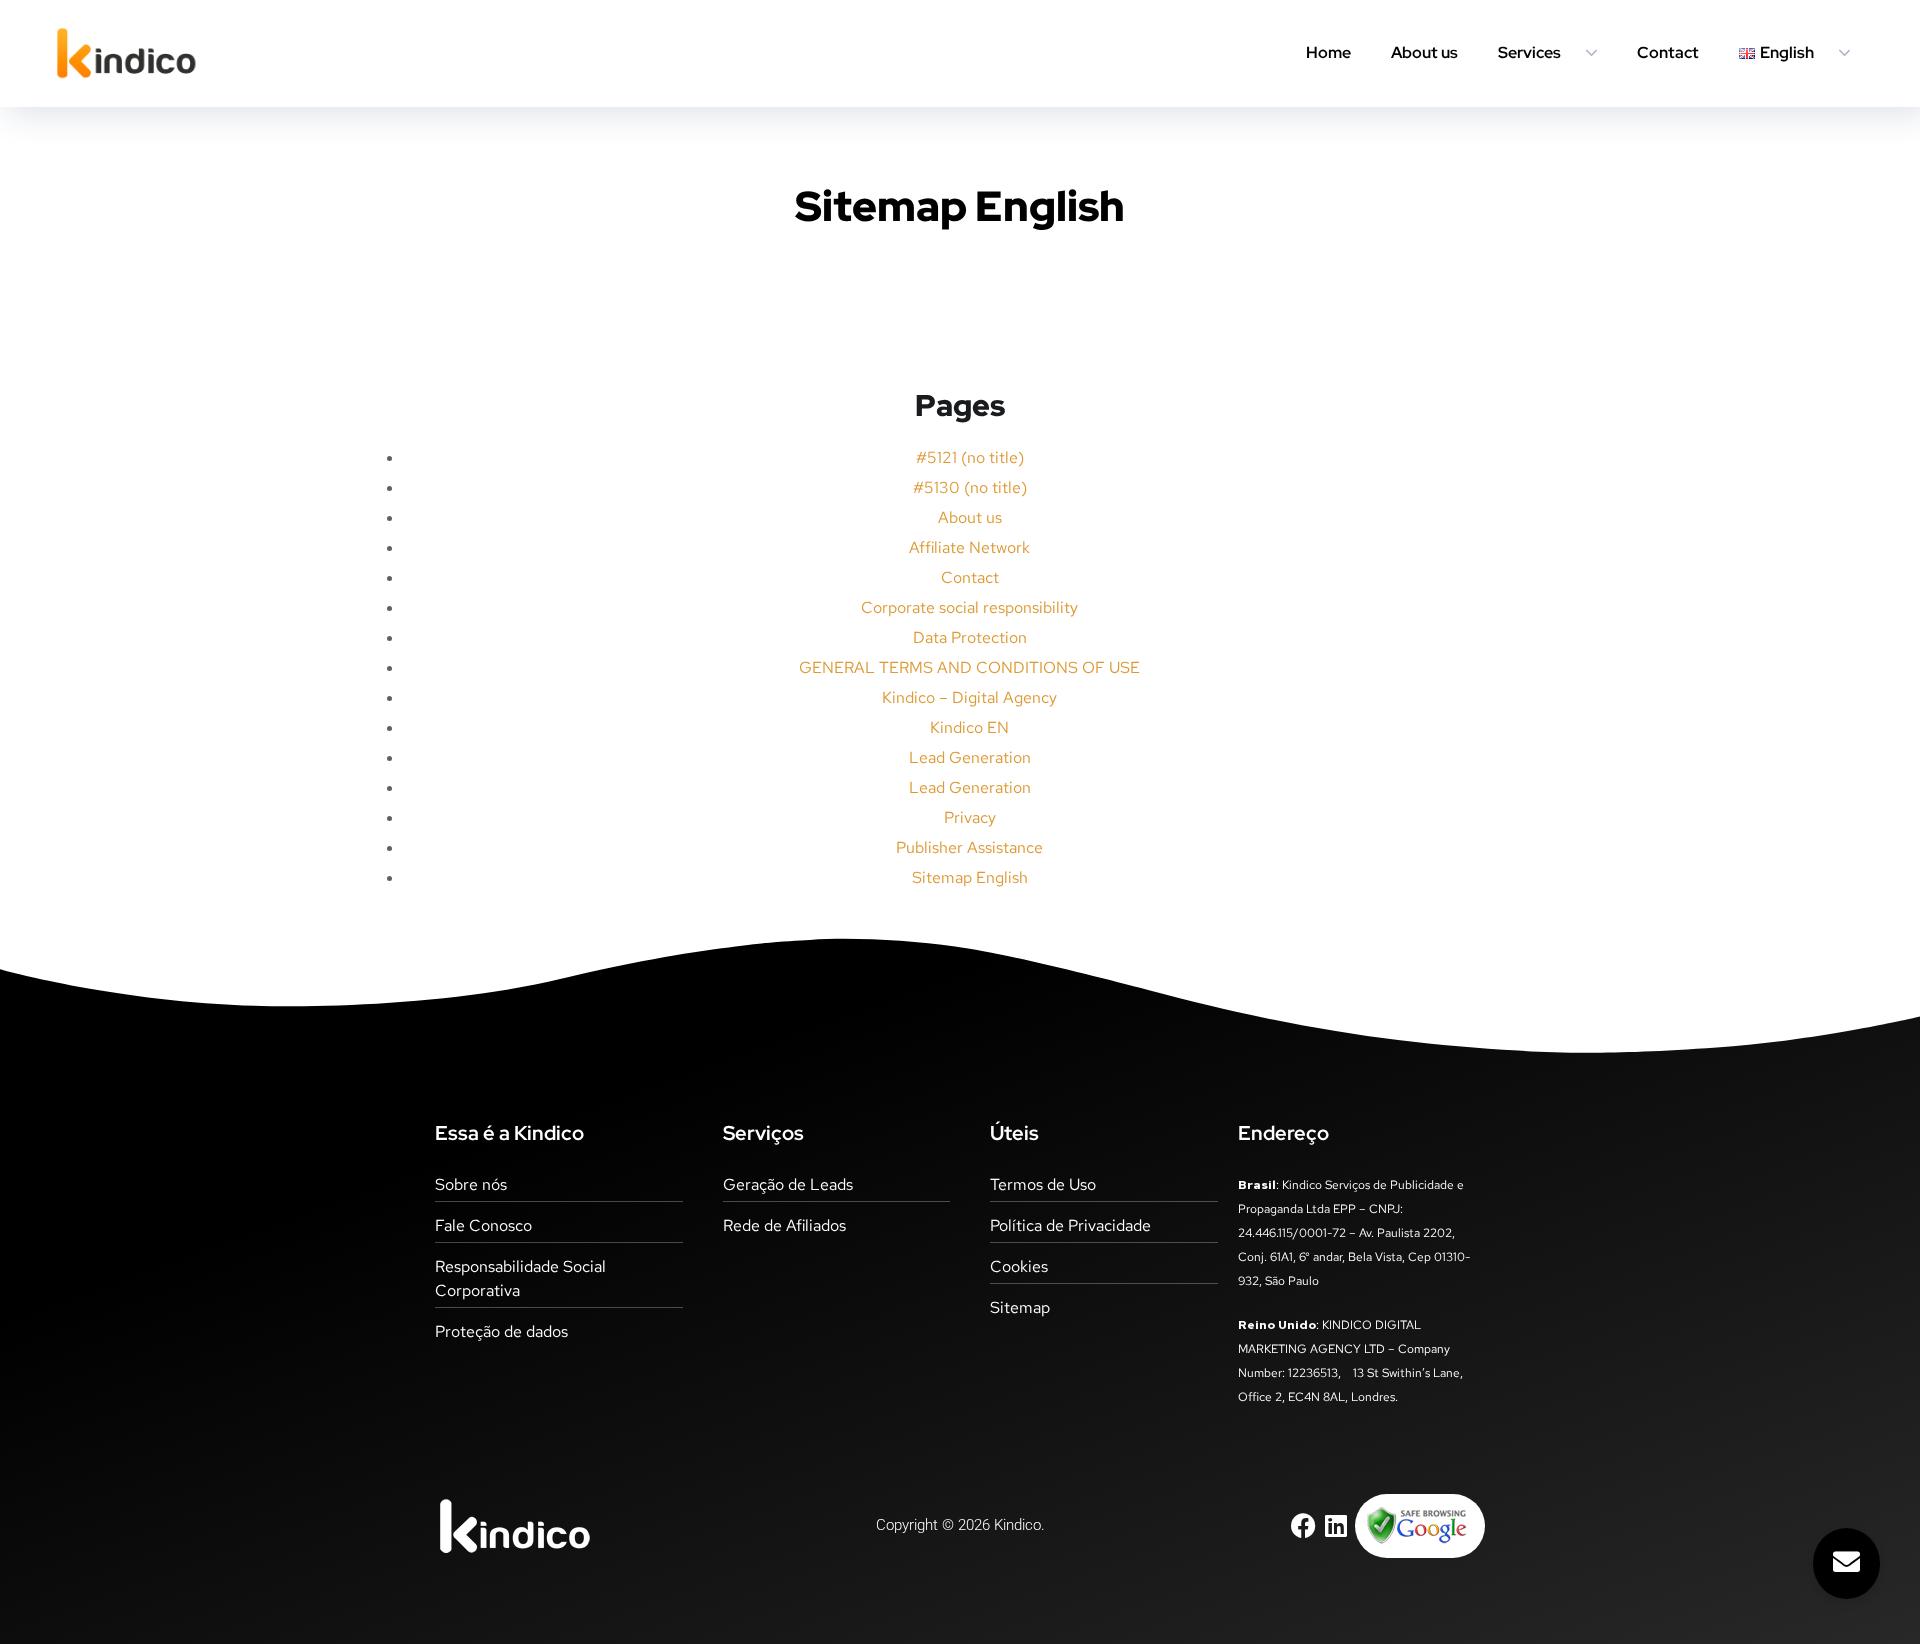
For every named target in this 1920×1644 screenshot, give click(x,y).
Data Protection (970, 637)
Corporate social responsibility (969, 607)
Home (1328, 52)
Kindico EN (969, 727)
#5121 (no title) (970, 457)
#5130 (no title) (970, 487)
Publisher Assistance (969, 847)
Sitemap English (970, 877)
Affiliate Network (969, 547)
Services (1529, 52)
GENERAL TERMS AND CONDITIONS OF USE (969, 667)
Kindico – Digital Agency (969, 697)
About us (1424, 52)
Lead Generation (970, 757)
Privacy (970, 817)
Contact (1668, 52)
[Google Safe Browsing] (1417, 1524)
